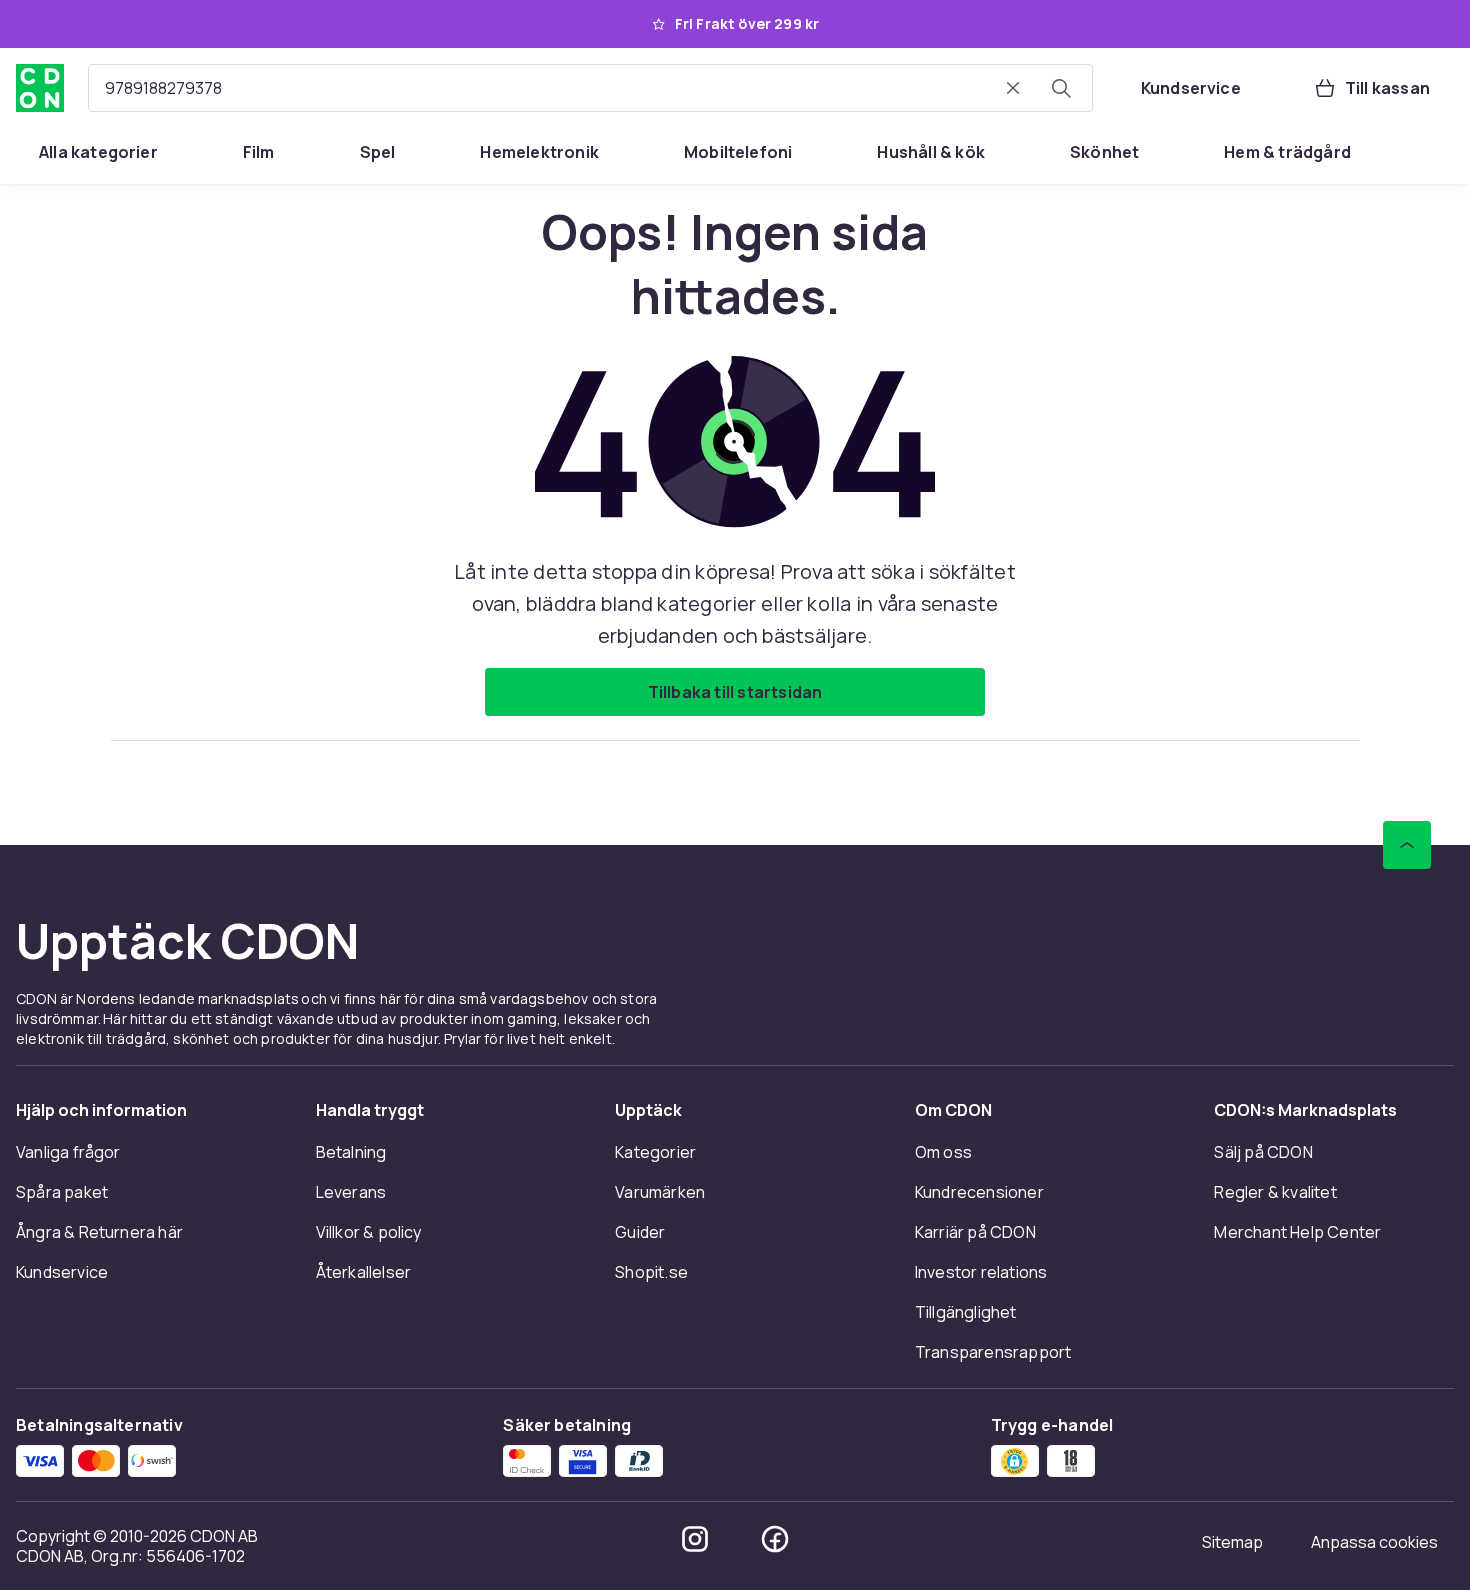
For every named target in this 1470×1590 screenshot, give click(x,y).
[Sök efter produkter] (1061, 88)
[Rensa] (1013, 88)
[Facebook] (775, 1539)
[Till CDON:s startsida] (40, 88)
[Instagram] (695, 1539)
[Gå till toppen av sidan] (1407, 845)
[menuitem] (98, 152)
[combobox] (590, 88)
